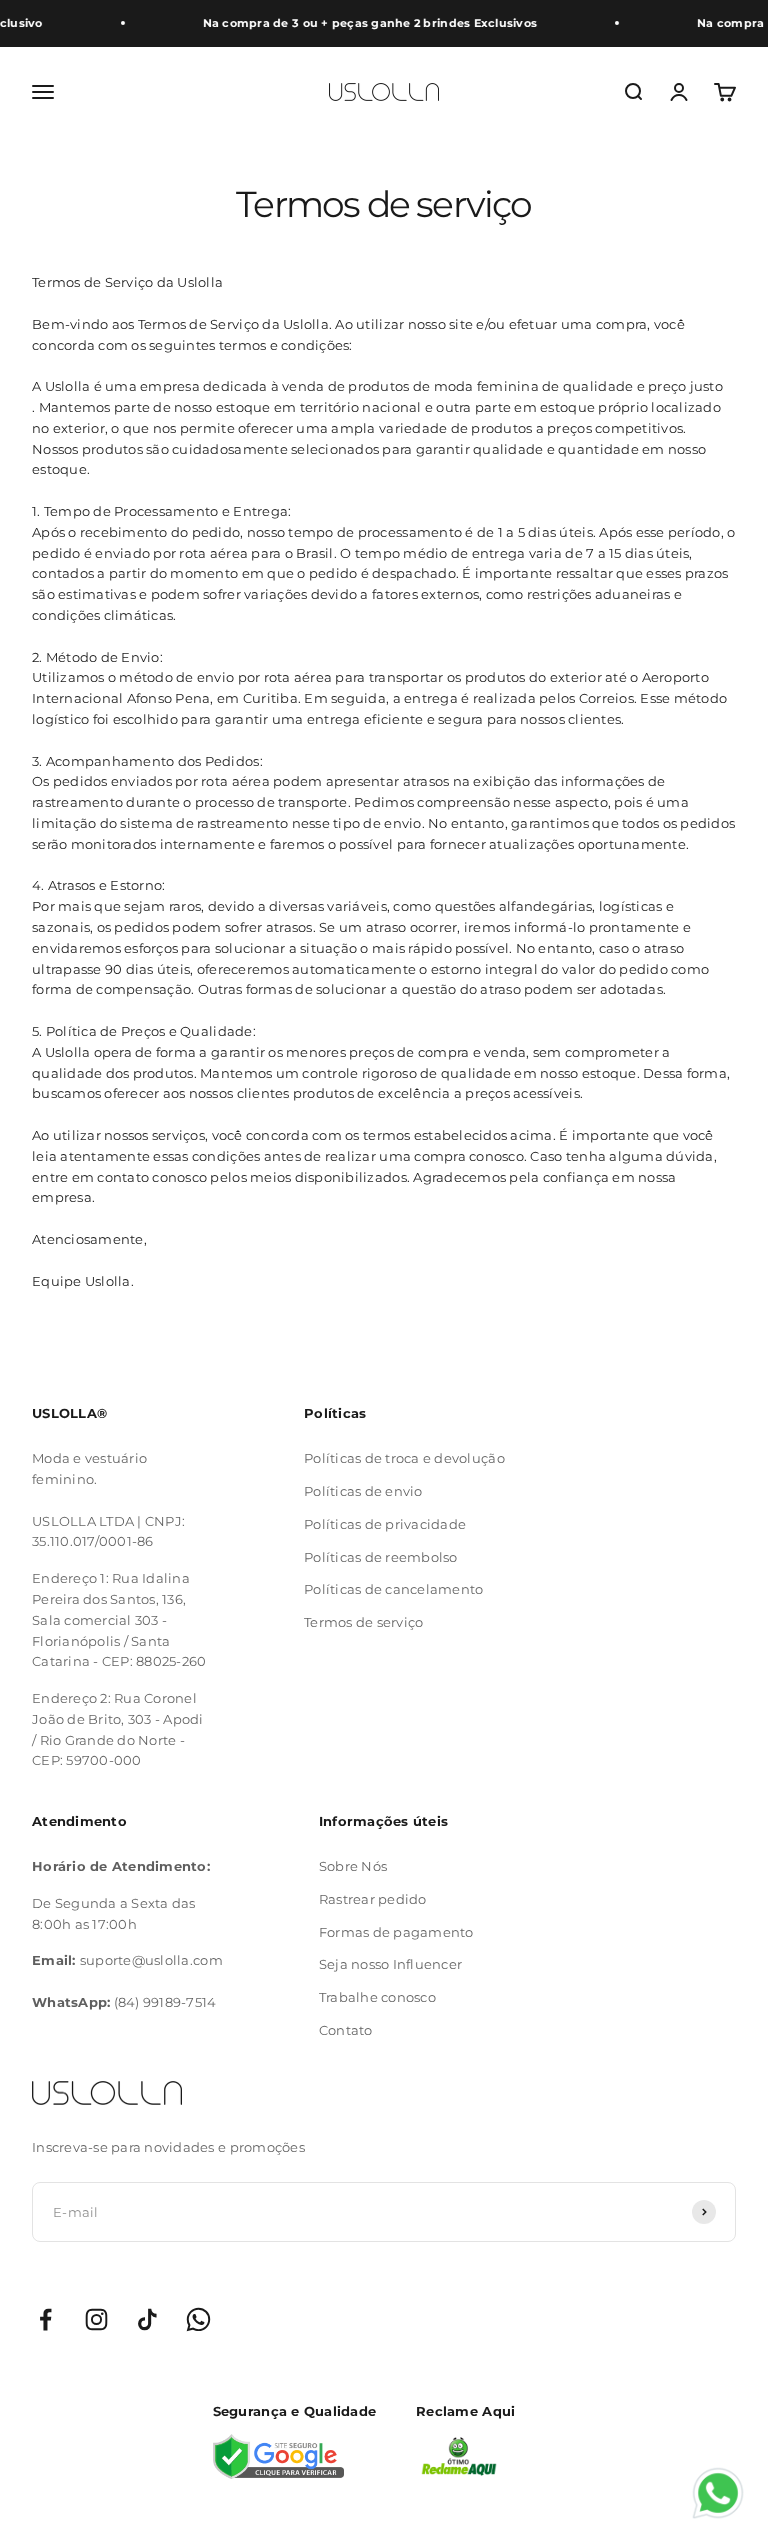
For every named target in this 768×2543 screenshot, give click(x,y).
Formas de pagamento (396, 1932)
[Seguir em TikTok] (147, 2319)
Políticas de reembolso (381, 1557)
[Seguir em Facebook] (45, 2319)
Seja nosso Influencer (390, 1964)
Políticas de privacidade (385, 1524)
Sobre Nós (353, 1866)
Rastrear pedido (373, 1899)
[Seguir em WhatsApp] (198, 2319)
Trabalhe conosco (377, 1997)
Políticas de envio (363, 1491)
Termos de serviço (363, 1622)
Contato (346, 2030)
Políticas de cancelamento (394, 1589)
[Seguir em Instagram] (96, 2319)
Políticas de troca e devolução (404, 1458)
